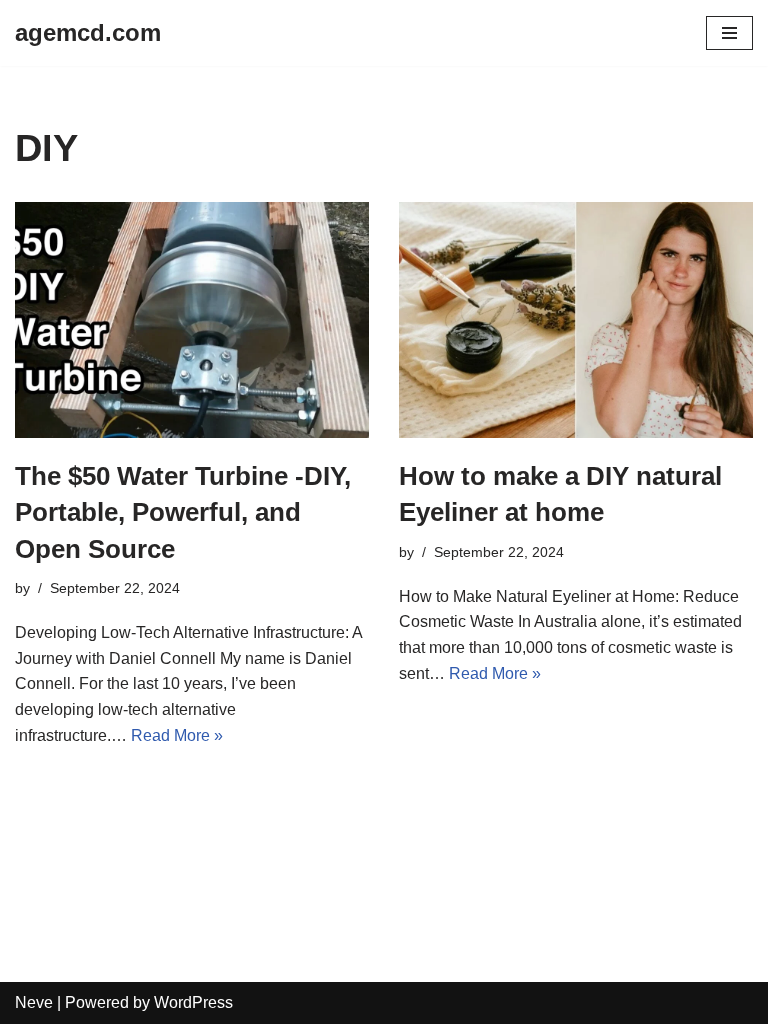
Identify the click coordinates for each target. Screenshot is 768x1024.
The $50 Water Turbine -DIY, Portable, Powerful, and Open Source (183, 512)
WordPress (193, 1002)
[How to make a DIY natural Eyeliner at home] (576, 320)
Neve (34, 1002)
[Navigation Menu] (729, 33)
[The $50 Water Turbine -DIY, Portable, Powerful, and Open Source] (192, 320)
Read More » (177, 735)
